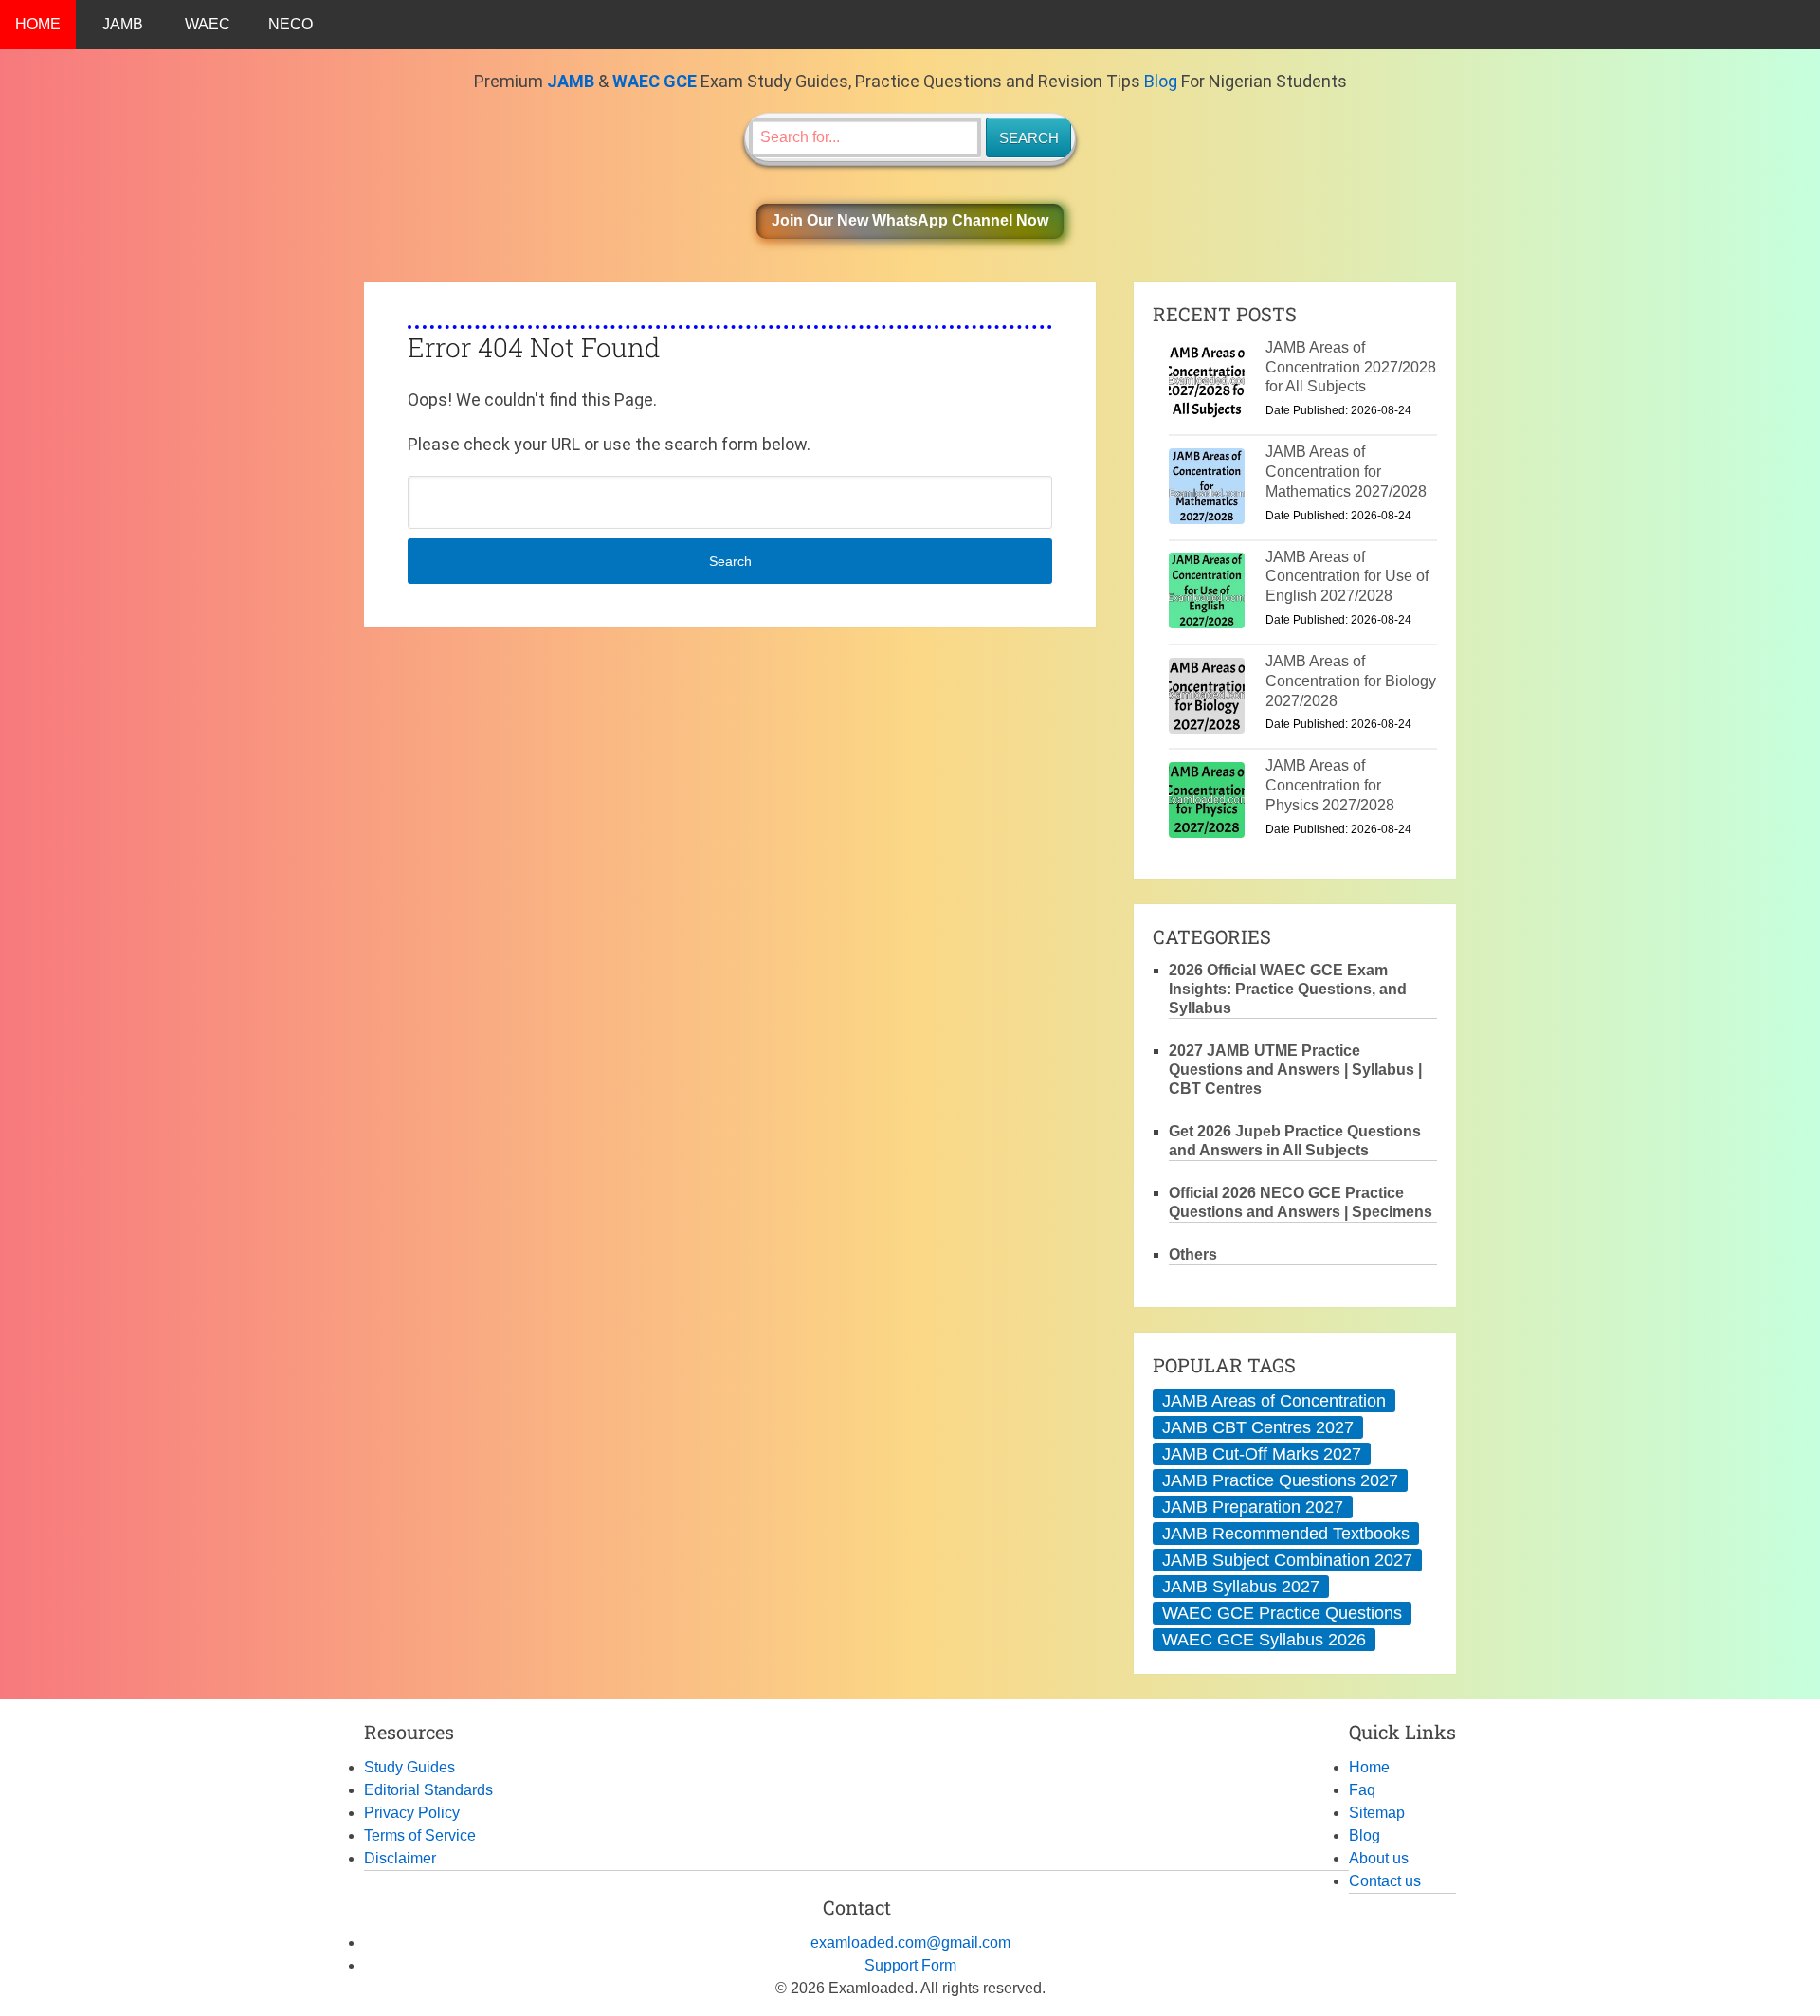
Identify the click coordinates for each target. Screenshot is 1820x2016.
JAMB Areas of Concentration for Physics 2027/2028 (1330, 785)
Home (1369, 1767)
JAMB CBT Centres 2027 (1258, 1427)
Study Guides (409, 1767)
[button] (910, 221)
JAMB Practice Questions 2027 (1280, 1480)
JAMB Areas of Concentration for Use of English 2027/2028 (1347, 577)
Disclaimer (400, 1858)
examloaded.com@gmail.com (910, 1943)
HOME (38, 24)
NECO (291, 24)
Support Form (910, 1965)
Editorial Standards (428, 1790)
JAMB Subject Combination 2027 (1287, 1560)
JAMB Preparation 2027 (1253, 1507)
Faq (1362, 1790)
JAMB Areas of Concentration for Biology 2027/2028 (1351, 681)
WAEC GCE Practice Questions (1282, 1613)
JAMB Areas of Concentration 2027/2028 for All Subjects (1351, 367)
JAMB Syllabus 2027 (1241, 1587)
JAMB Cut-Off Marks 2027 (1262, 1454)
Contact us (1385, 1881)
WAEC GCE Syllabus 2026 (1264, 1640)
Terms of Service (420, 1835)
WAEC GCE (655, 81)
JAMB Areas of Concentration (1274, 1401)
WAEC (208, 24)
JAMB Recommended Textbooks (1286, 1534)
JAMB (123, 24)
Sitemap (1377, 1813)
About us (1379, 1858)
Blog (1161, 81)
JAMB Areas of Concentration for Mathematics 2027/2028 (1346, 472)
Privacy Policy (412, 1813)
